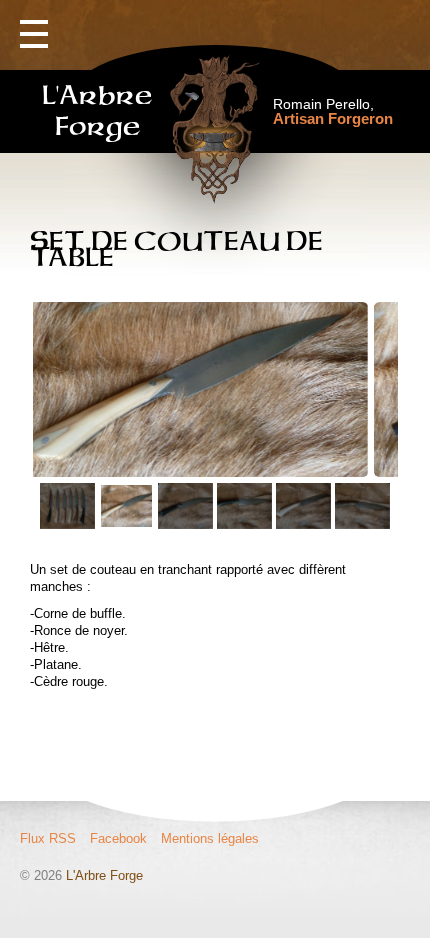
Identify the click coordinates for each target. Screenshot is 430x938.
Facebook (118, 838)
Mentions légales (210, 838)
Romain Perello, (333, 111)
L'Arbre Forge (104, 875)
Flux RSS (48, 838)
